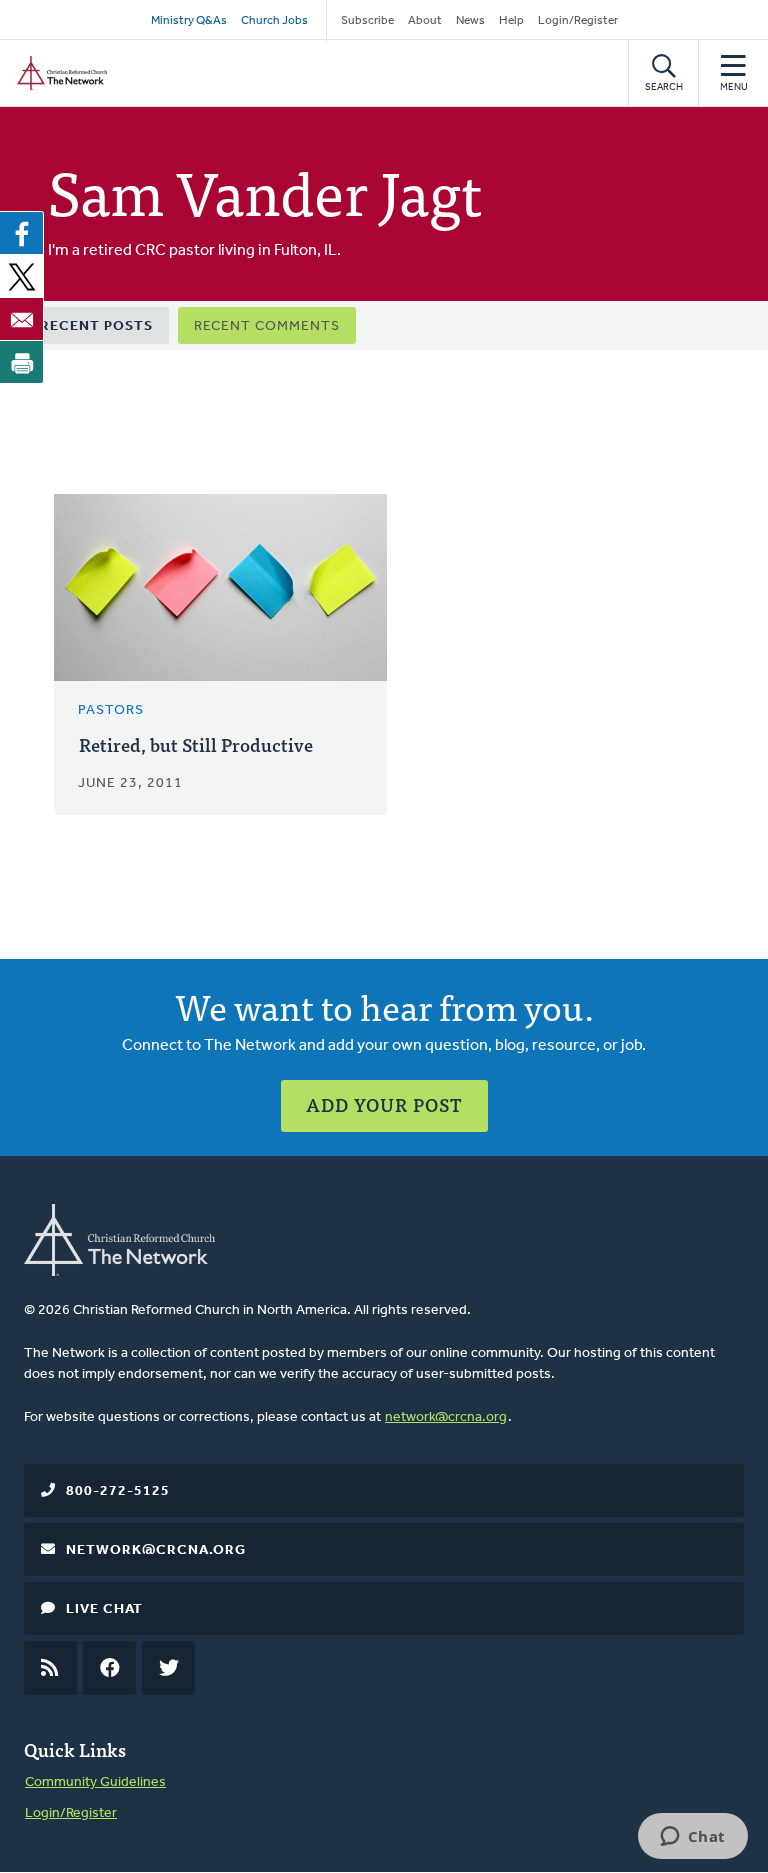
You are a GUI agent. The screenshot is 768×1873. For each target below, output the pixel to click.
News (470, 21)
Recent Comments (267, 326)
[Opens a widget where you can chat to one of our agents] (692, 1838)
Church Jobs (274, 21)
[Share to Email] (22, 319)
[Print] (22, 362)
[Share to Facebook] (22, 233)
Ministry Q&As (189, 21)
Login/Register (578, 21)
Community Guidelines (95, 1782)
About (425, 21)
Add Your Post (384, 1104)
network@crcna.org (446, 1417)
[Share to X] (22, 276)
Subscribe (367, 21)
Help (511, 21)
